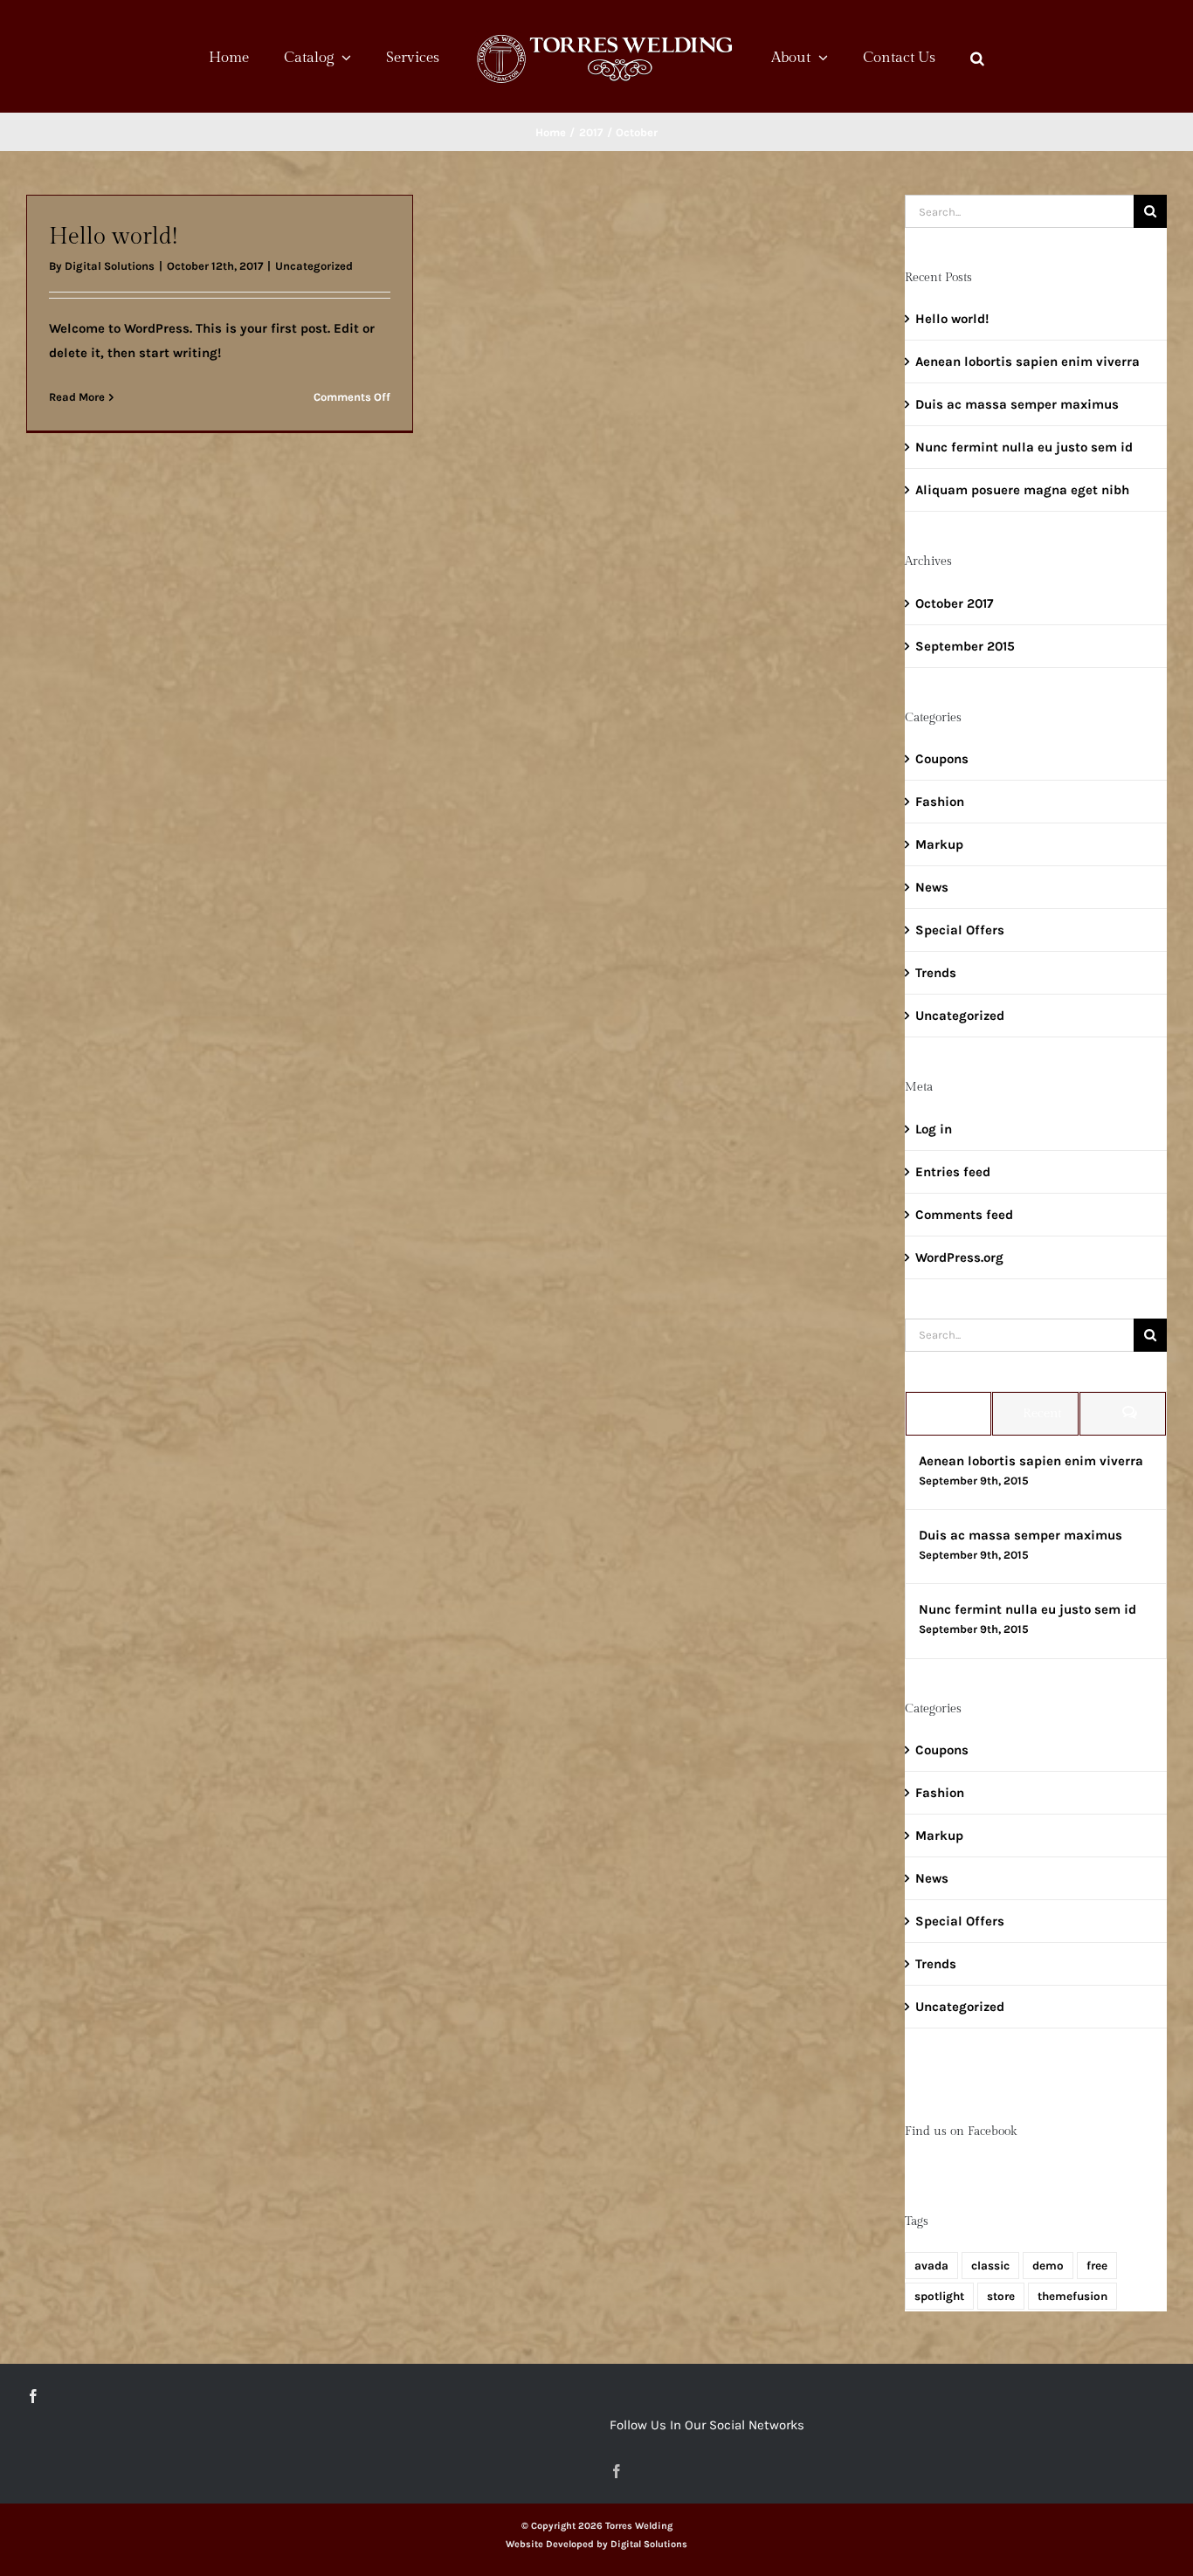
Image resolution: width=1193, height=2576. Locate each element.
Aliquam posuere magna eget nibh (1022, 490)
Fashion (940, 802)
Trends (936, 973)
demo (1048, 2266)
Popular (955, 1413)
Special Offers (960, 930)
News (932, 887)
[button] (925, 57)
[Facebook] (33, 2396)
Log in (934, 1129)
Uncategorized (314, 266)
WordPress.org (959, 1257)
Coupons (942, 759)
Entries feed (953, 1172)
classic (990, 2266)
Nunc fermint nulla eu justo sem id (1024, 447)
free (1097, 2266)
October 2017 (954, 603)
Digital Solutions (110, 266)
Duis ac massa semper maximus (1017, 404)
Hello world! (113, 237)
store (1001, 2296)
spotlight (939, 2296)
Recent (1042, 1413)
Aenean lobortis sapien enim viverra (1027, 362)
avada (931, 2266)
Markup (939, 844)
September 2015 (965, 646)
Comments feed (964, 1215)
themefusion (1072, 2296)
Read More (77, 397)
